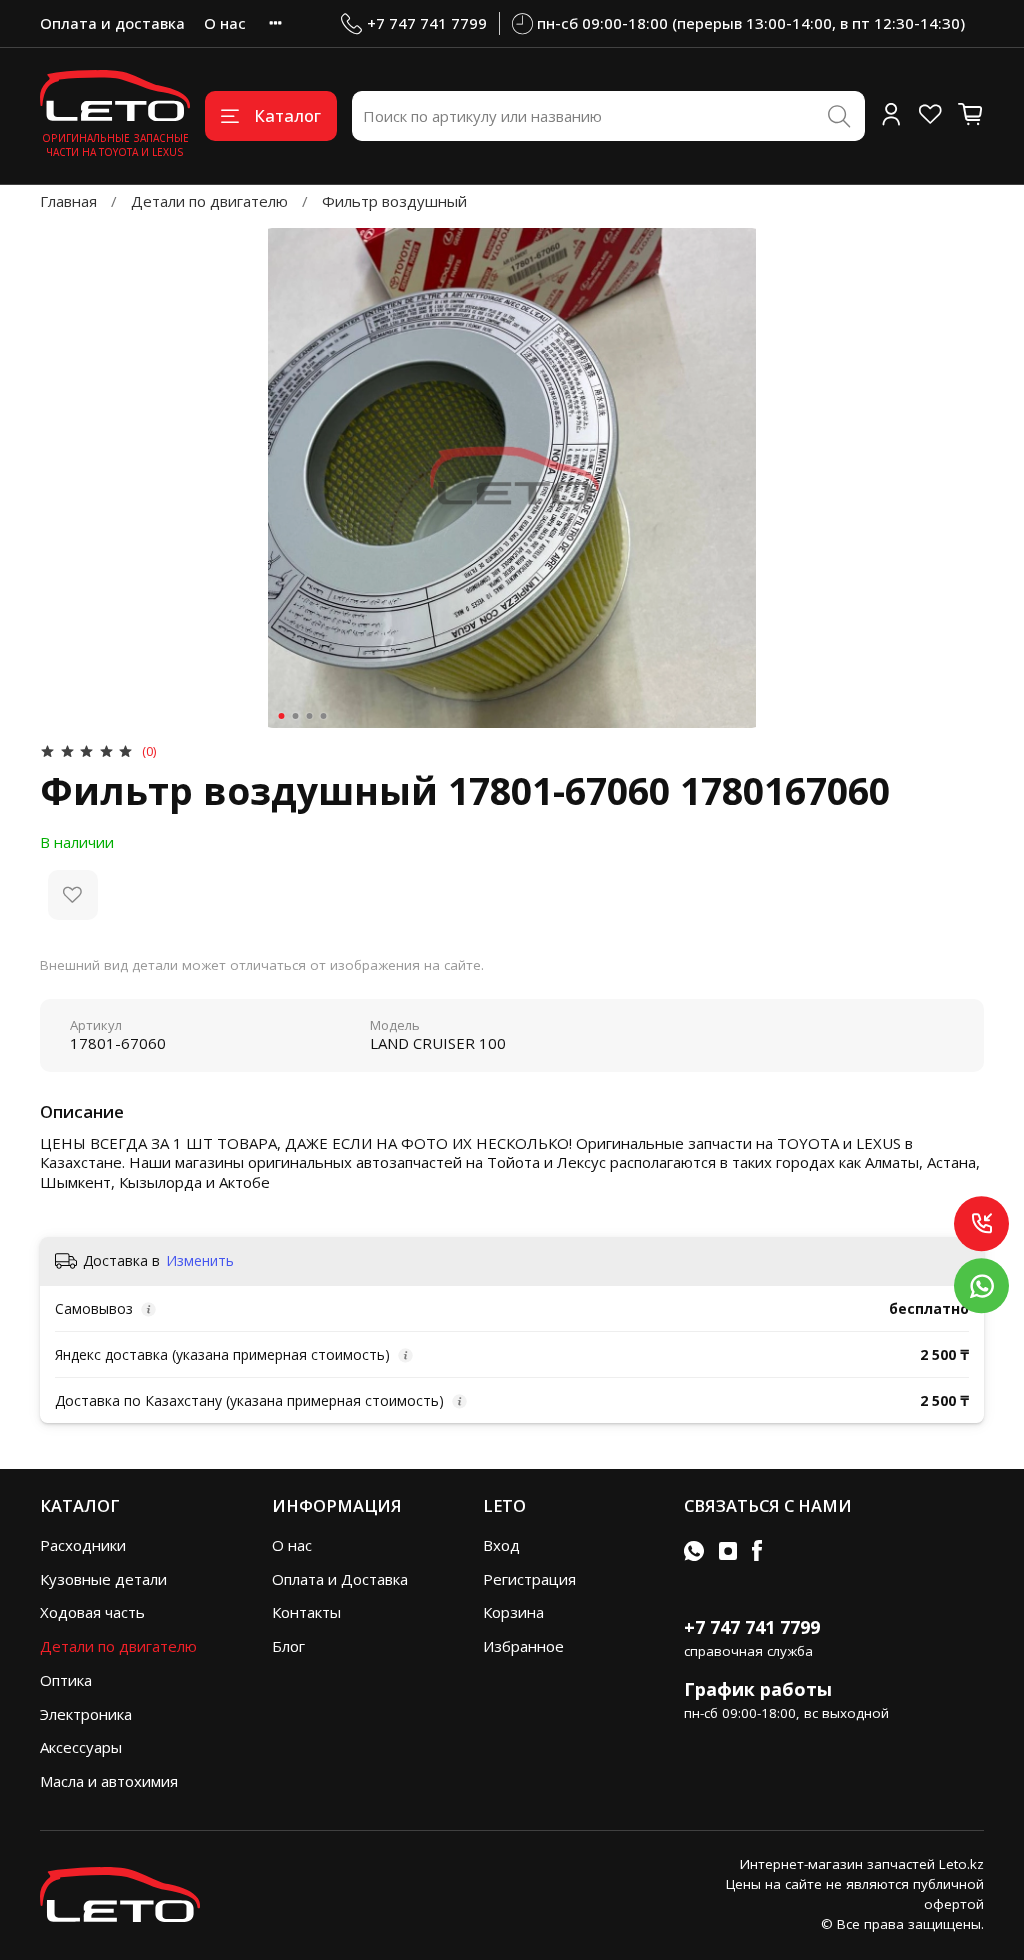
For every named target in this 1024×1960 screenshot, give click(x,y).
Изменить (200, 1261)
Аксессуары (81, 1747)
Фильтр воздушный (394, 201)
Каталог (287, 115)
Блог (288, 1646)
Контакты (306, 1612)
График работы (758, 1689)
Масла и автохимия (109, 1781)
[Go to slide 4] (324, 716)
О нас (225, 23)
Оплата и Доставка (340, 1579)
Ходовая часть (92, 1612)
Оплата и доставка (112, 23)
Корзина (513, 1612)
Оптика (66, 1680)
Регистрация (529, 1579)
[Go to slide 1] (282, 716)
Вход (501, 1545)
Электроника (86, 1714)
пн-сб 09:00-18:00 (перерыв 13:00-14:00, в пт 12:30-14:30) (751, 23)
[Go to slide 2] (296, 716)
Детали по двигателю (209, 201)
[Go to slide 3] (310, 716)
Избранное (523, 1646)
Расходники (83, 1545)
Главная (68, 201)
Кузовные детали (103, 1579)
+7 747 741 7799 (427, 23)
